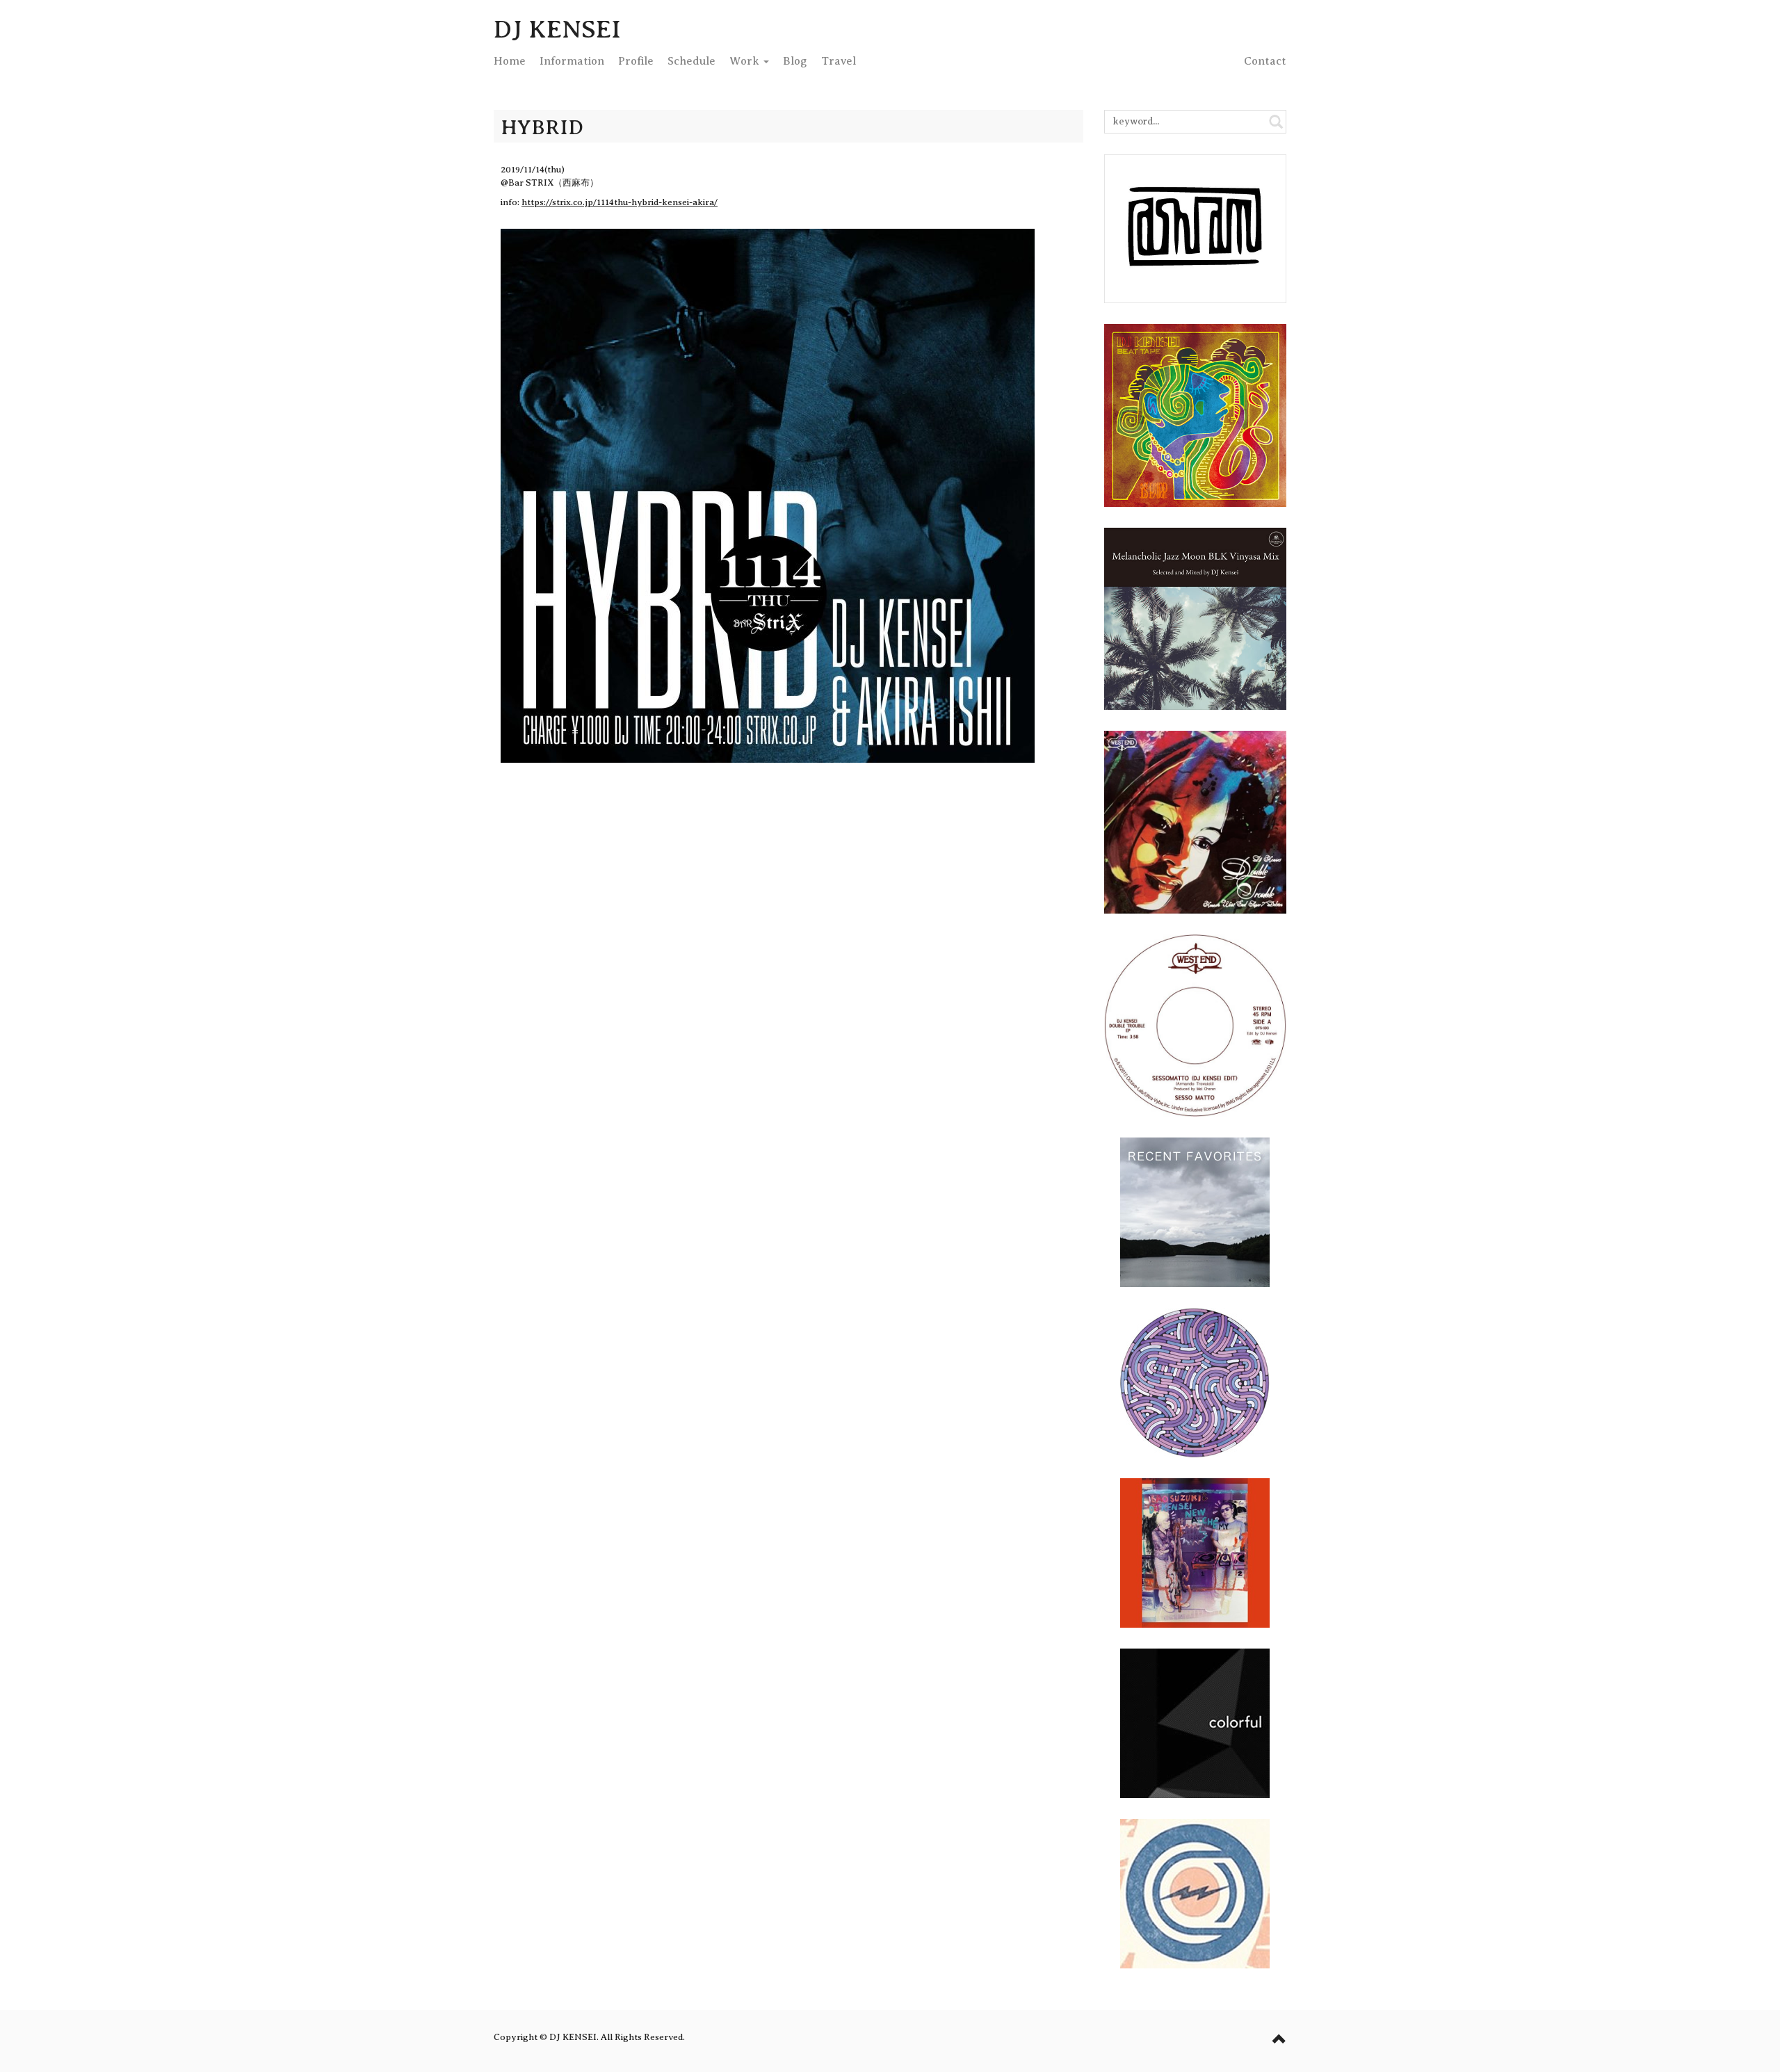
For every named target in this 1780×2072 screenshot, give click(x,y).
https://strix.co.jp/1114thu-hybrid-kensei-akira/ (620, 202)
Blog (795, 61)
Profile (636, 61)
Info (572, 61)
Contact (1265, 61)
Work (746, 61)
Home (510, 61)
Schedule (691, 61)
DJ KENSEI (557, 29)
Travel (839, 61)
